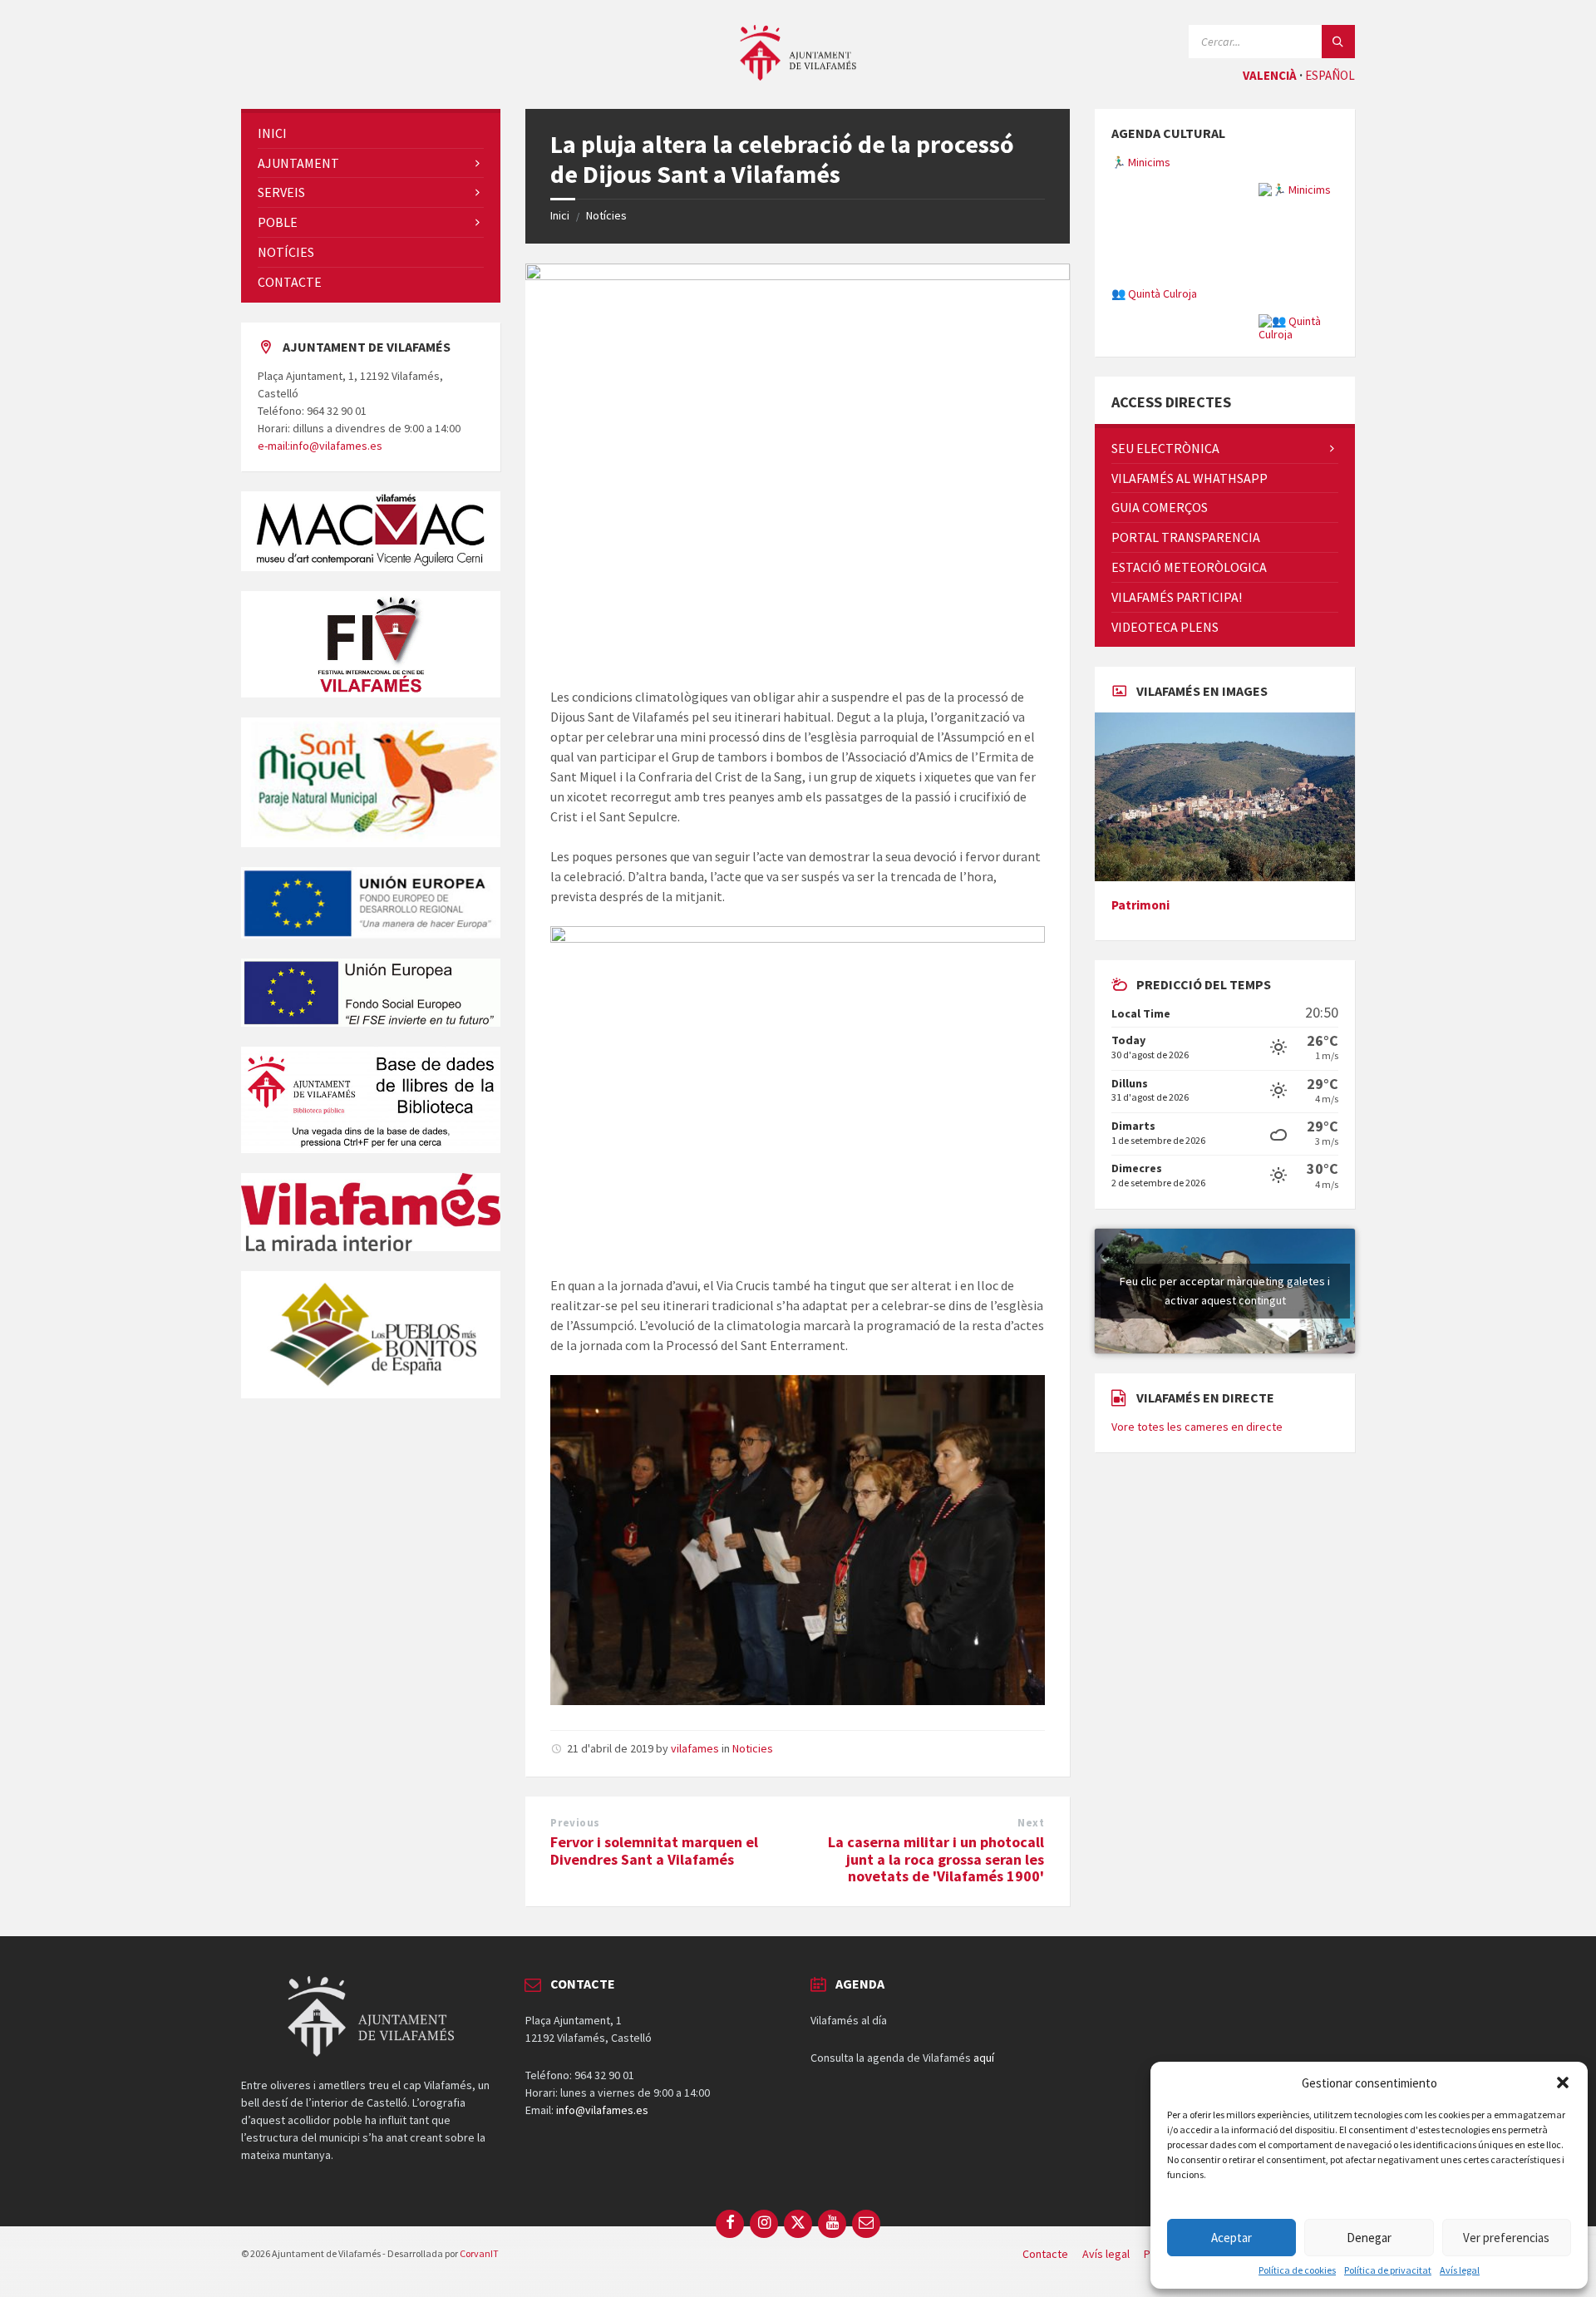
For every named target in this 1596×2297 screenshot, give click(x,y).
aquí (984, 2058)
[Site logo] (798, 76)
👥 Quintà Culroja (1154, 293)
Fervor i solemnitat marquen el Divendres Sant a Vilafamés (654, 1851)
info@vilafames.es (602, 2110)
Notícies (606, 215)
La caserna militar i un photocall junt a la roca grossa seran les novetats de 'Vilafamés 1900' (936, 1859)
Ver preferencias (1506, 2238)
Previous (575, 1823)
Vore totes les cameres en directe (1197, 1503)
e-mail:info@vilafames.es (320, 446)
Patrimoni (1140, 981)
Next (1031, 1823)
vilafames (695, 1748)
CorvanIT (479, 2253)
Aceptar (1231, 2238)
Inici (560, 215)
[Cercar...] (1338, 42)
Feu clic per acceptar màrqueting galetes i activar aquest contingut (1225, 1367)
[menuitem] (371, 133)
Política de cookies (1297, 2270)
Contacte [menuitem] (1045, 2254)
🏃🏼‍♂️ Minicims (1141, 162)
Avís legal (1460, 2270)
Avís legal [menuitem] (1106, 2254)
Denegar (1369, 2238)
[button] (1563, 2083)
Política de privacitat (1388, 2270)
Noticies (753, 1748)
